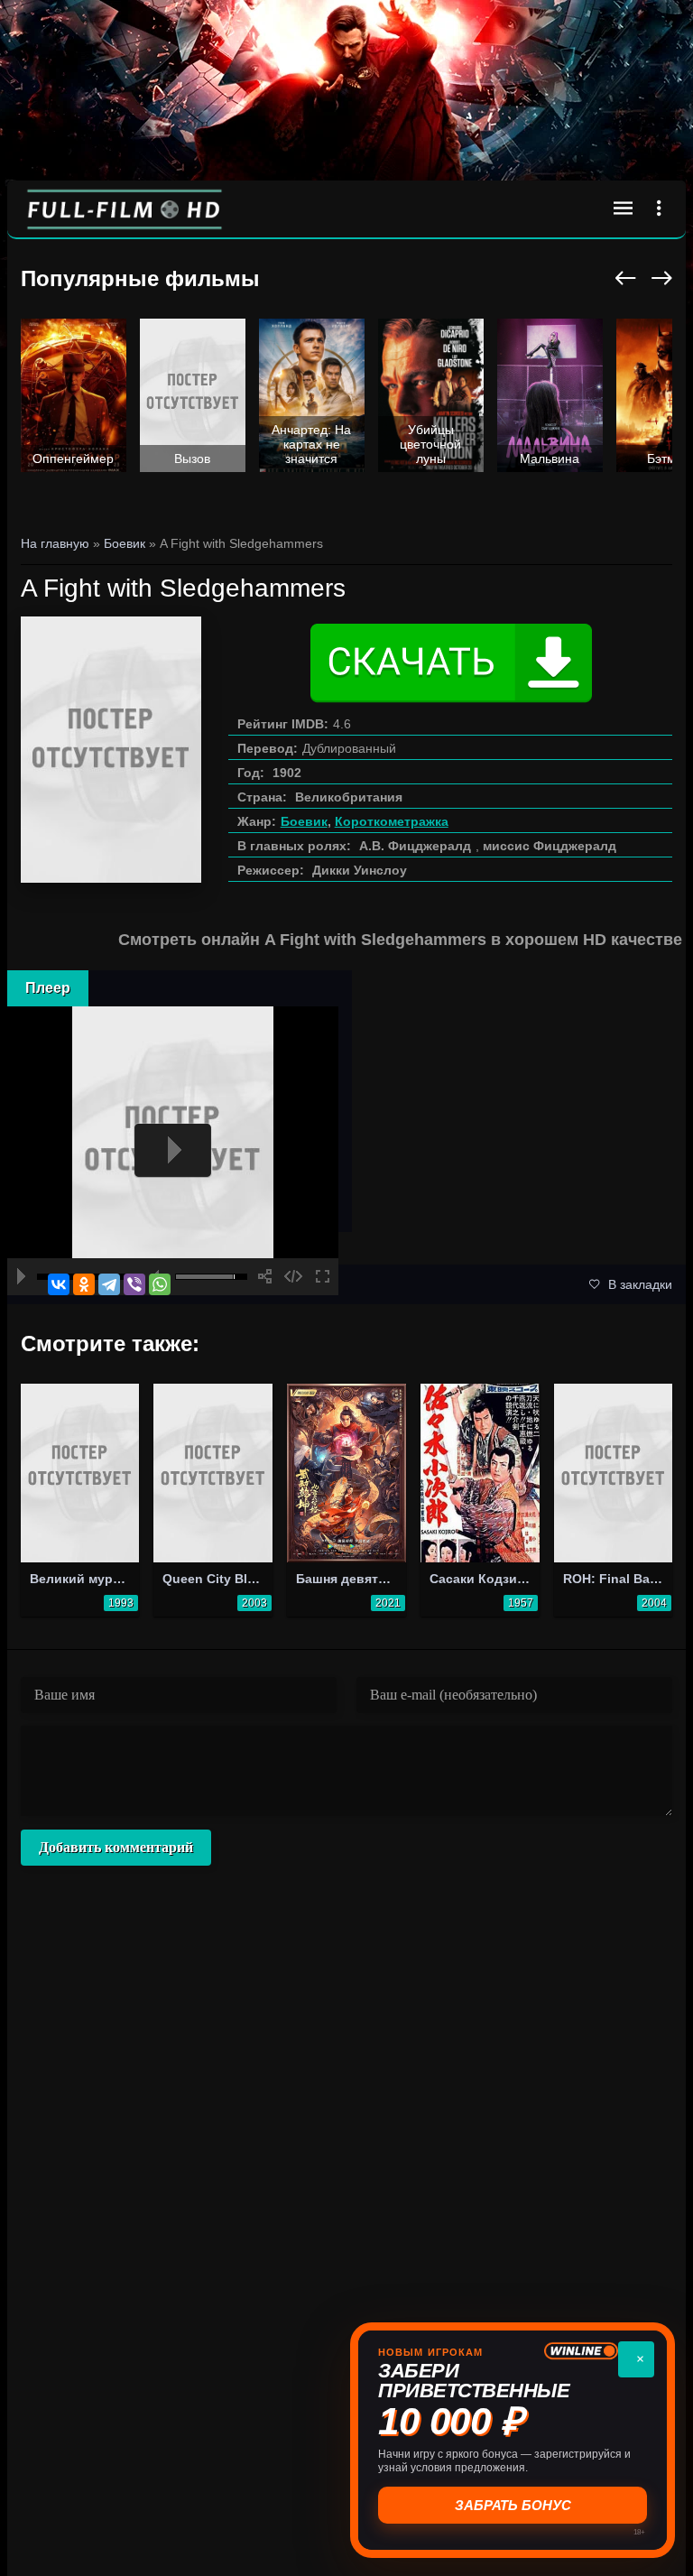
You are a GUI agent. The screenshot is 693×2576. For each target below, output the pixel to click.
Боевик (304, 821)
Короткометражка (392, 821)
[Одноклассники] (84, 1284)
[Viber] (134, 1284)
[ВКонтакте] (59, 1284)
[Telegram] (109, 1284)
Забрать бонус (513, 2505)
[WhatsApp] (160, 1284)
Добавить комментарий (116, 1847)
